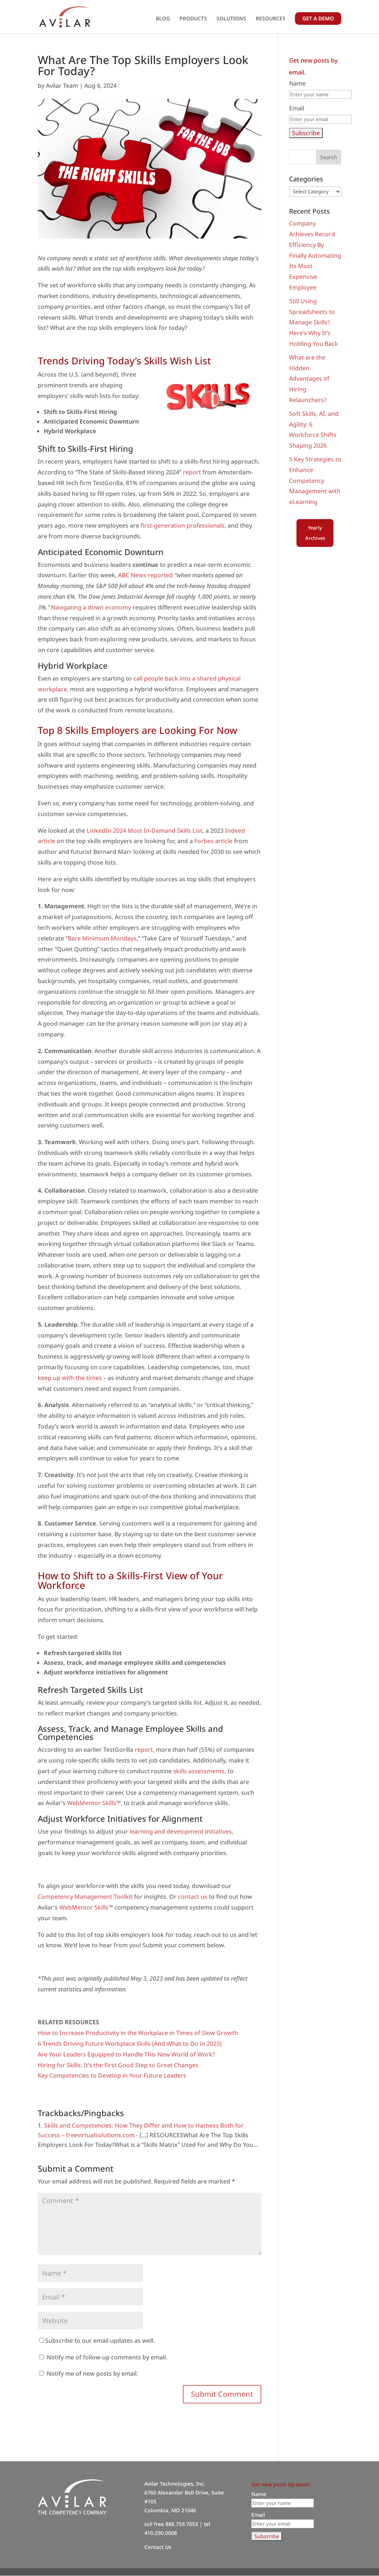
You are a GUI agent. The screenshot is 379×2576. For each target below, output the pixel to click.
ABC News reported (145, 575)
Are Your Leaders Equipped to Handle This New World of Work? (126, 2054)
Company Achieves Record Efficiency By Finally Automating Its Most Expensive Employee (315, 255)
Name (297, 83)
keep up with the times (70, 1378)
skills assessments (199, 1771)
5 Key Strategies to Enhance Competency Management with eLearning (315, 480)
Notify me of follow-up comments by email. (107, 2357)
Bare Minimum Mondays (102, 938)
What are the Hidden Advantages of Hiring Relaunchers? (309, 379)
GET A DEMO (318, 18)
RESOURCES (271, 19)
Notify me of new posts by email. (92, 2373)
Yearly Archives (315, 533)
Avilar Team (62, 86)
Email (297, 108)
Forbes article (213, 841)
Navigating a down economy (91, 607)
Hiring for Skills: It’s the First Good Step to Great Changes (118, 2065)
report (192, 472)
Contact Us (158, 2547)
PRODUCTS (193, 19)
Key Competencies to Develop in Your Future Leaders (112, 2075)
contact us (193, 1897)
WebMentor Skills (92, 1803)
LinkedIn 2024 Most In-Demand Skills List (145, 831)
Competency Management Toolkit (85, 1897)
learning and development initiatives (181, 1831)
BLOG (163, 19)
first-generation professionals (183, 525)
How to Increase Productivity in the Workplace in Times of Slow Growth (138, 2033)
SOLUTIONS (231, 19)
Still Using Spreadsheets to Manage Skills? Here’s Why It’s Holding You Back (313, 322)
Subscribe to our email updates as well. (100, 2341)
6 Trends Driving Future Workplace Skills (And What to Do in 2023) (130, 2044)
